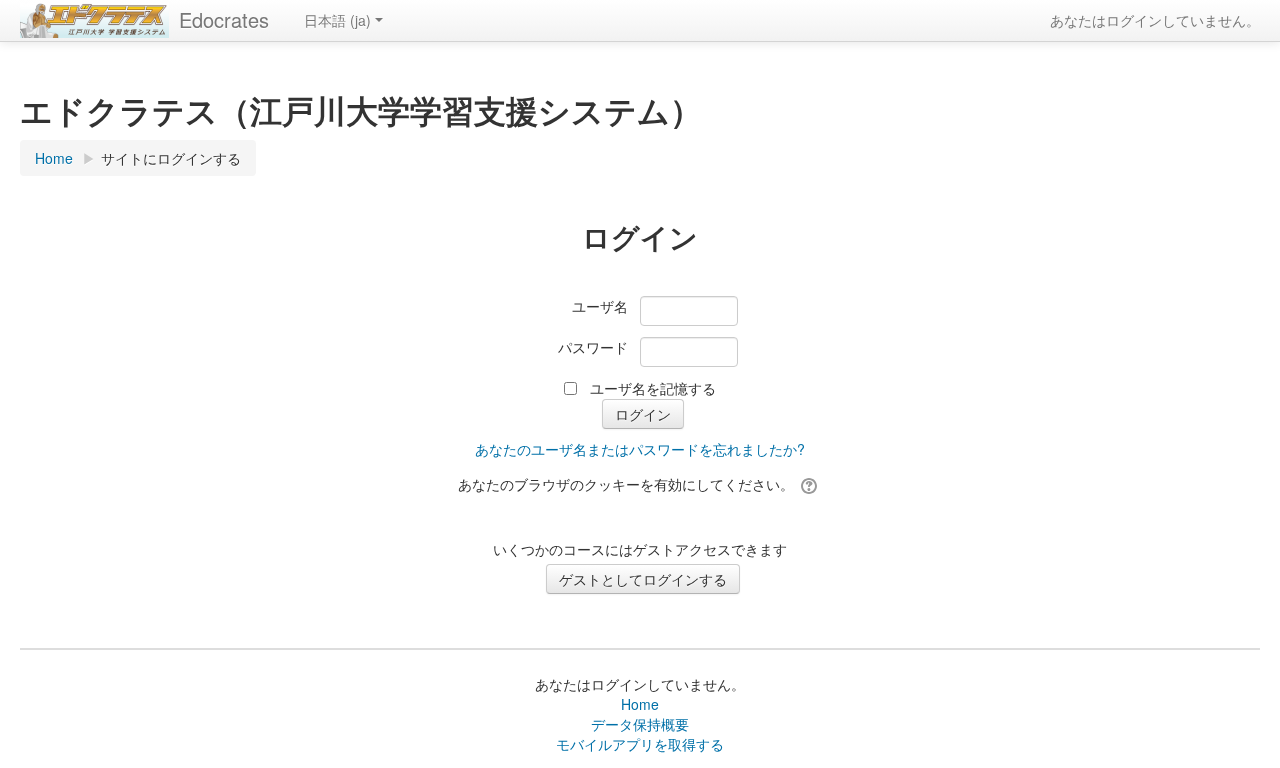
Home (640, 704)
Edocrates (224, 19)
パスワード (593, 347)
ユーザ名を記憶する (653, 388)
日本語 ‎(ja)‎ (337, 20)
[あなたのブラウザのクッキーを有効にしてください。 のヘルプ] (810, 484)
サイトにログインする (171, 158)
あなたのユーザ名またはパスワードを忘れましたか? (640, 449)
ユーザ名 (600, 306)
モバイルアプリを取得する (640, 744)
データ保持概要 (640, 724)
